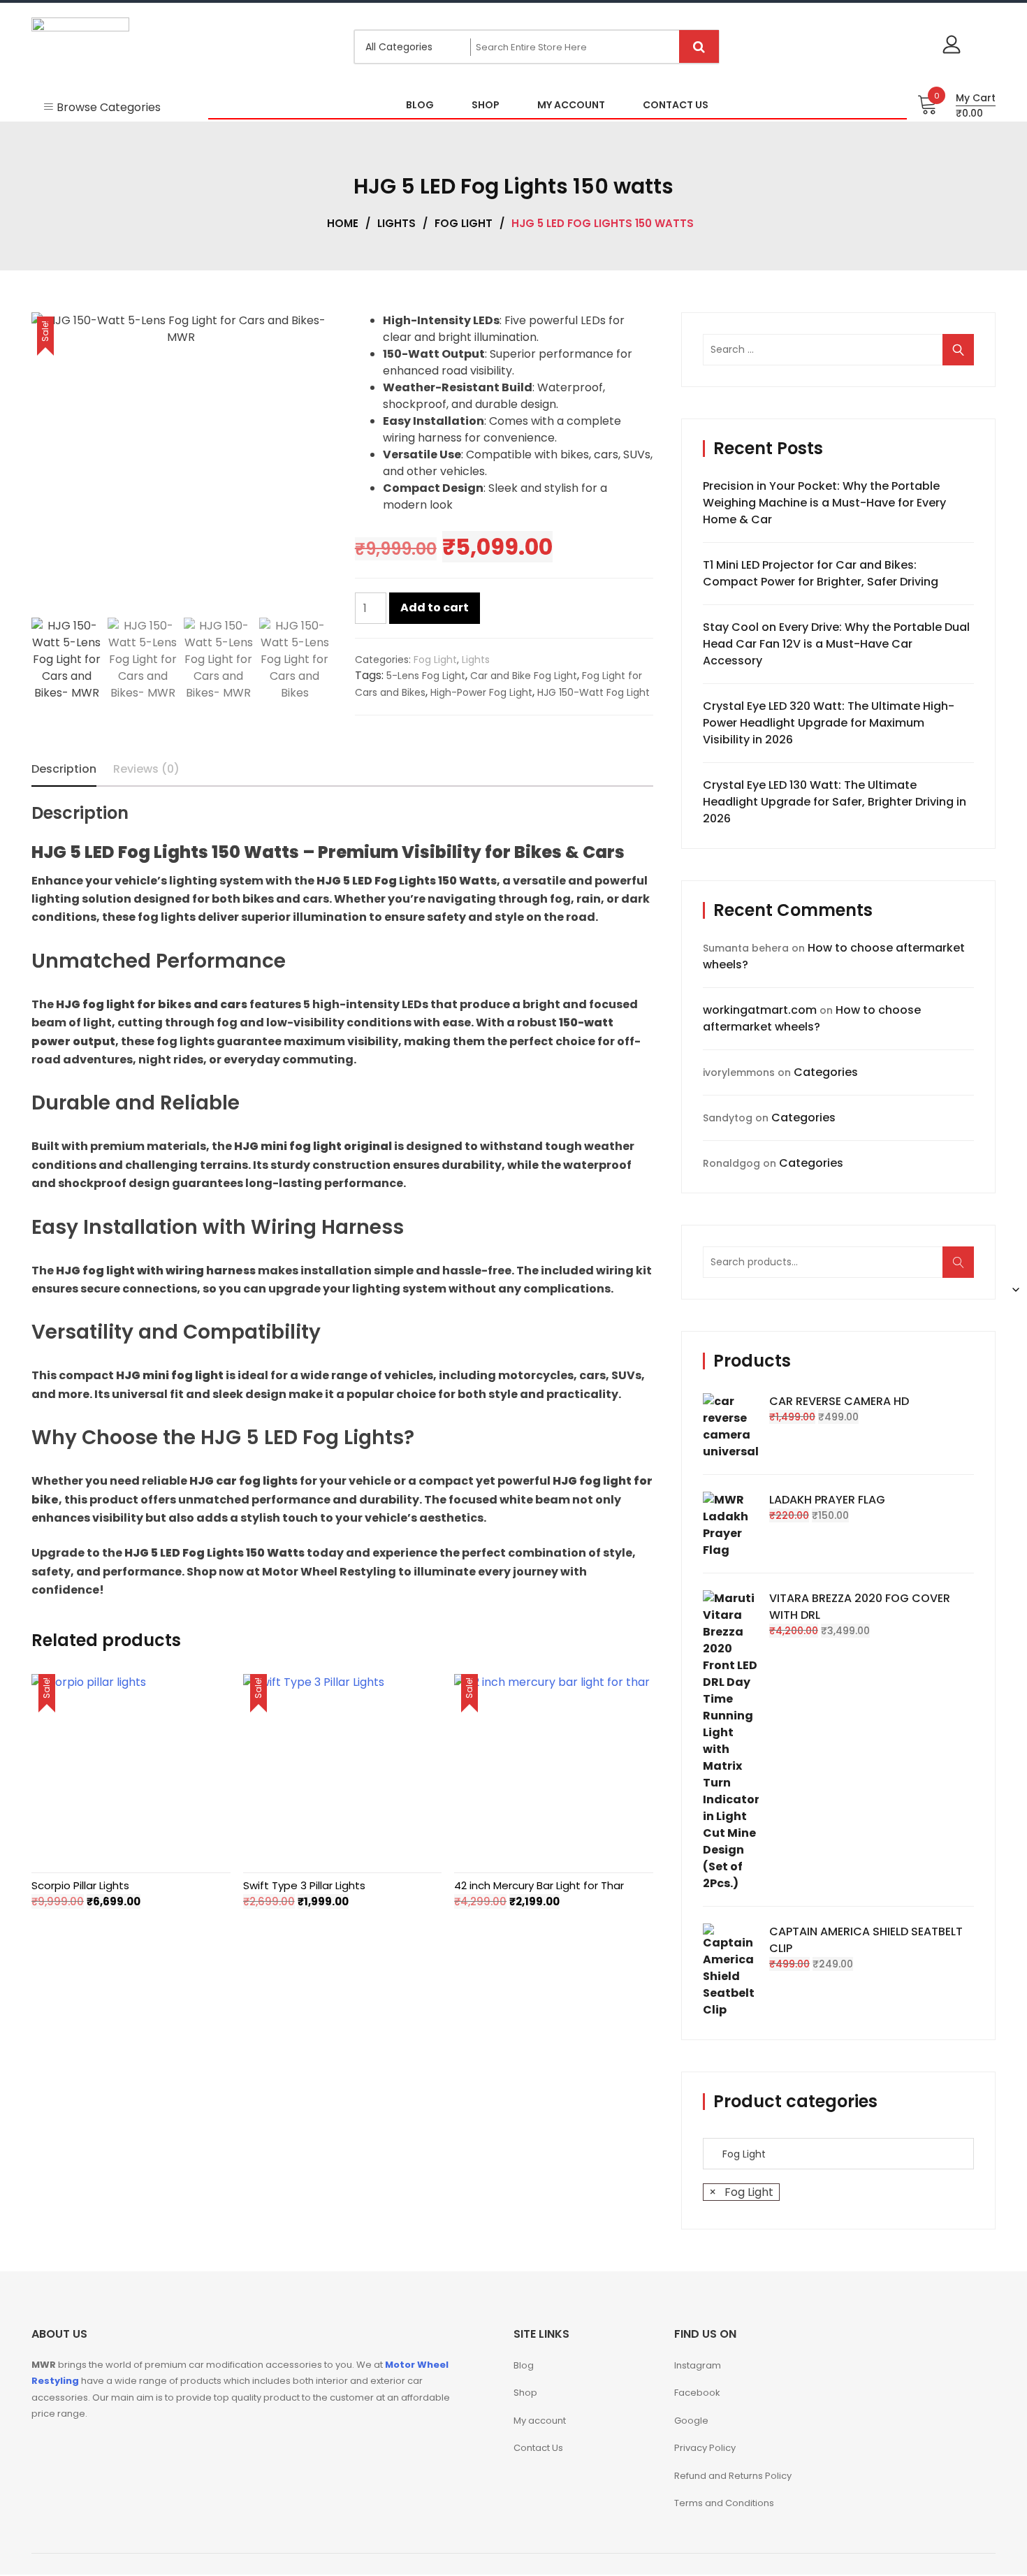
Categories (826, 1072)
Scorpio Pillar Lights (80, 1885)
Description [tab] (64, 769)
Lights (396, 223)
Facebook (697, 2393)
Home (343, 223)
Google (691, 2421)
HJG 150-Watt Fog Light (593, 692)
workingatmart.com (760, 1010)
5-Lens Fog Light (426, 676)
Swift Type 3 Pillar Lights (304, 1885)
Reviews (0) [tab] (146, 769)
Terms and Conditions (724, 2503)
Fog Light (464, 223)
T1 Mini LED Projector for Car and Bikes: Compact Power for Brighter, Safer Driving (821, 573)
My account (540, 2421)
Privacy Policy (705, 2448)
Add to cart (435, 607)
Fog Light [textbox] (741, 2192)
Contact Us (538, 2448)
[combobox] (741, 2192)
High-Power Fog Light (481, 692)
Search (963, 1269)
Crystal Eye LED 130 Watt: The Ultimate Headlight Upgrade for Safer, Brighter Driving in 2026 (835, 802)
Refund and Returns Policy (733, 2476)
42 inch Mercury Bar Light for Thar (539, 1885)
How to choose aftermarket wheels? (812, 1018)
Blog (524, 2365)
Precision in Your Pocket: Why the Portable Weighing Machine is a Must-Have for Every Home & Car (824, 503)
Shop (525, 2393)
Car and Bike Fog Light (524, 676)
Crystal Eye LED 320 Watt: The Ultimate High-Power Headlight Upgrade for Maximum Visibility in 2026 (829, 723)
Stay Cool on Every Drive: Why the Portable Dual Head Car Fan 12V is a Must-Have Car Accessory (836, 644)
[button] (312, 468)
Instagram (698, 2365)
